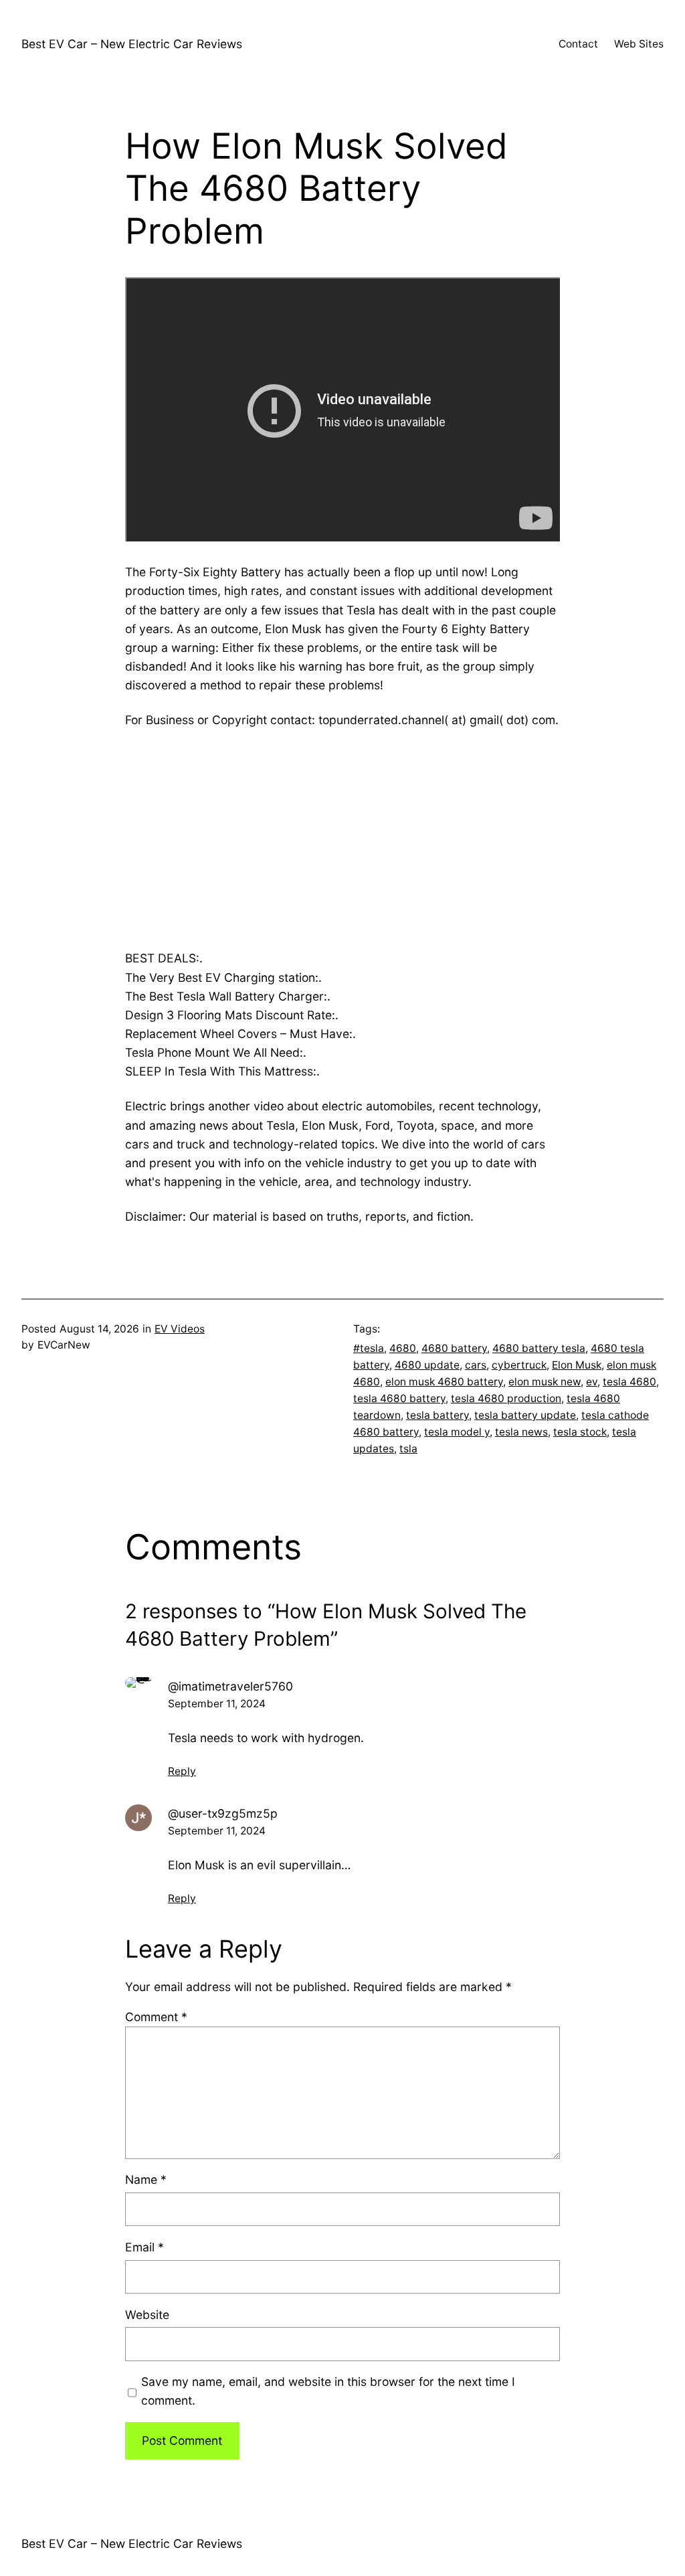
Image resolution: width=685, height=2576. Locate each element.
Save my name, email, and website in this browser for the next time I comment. (328, 2391)
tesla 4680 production (506, 1398)
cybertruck (519, 1365)
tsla (408, 1449)
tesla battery (437, 1415)
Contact (578, 44)
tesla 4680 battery (399, 1398)
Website (147, 2315)
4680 (403, 1348)
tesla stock (580, 1432)
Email (144, 2247)
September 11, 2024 (217, 1704)
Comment (156, 2017)
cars (476, 1365)
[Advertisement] (342, 839)
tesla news (521, 1432)
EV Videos (180, 1329)
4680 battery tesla (539, 1348)
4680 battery (454, 1348)
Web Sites (639, 44)
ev (592, 1382)
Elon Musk (577, 1365)
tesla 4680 (629, 1382)
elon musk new (545, 1382)
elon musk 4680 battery (444, 1382)
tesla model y (457, 1432)
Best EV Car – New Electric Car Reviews (132, 44)
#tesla (369, 1348)
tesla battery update (525, 1415)
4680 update (427, 1365)
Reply (182, 1771)
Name (146, 2179)
